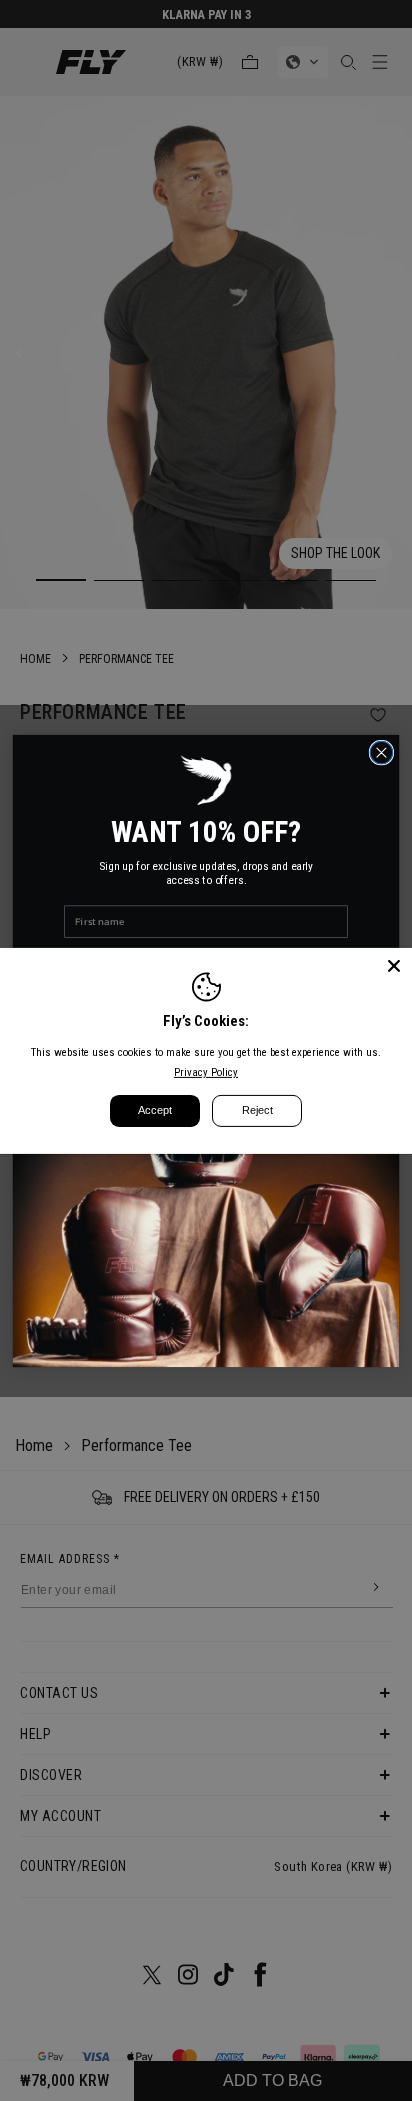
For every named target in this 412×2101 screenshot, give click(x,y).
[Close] (394, 965)
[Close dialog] (381, 752)
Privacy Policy (206, 1072)
